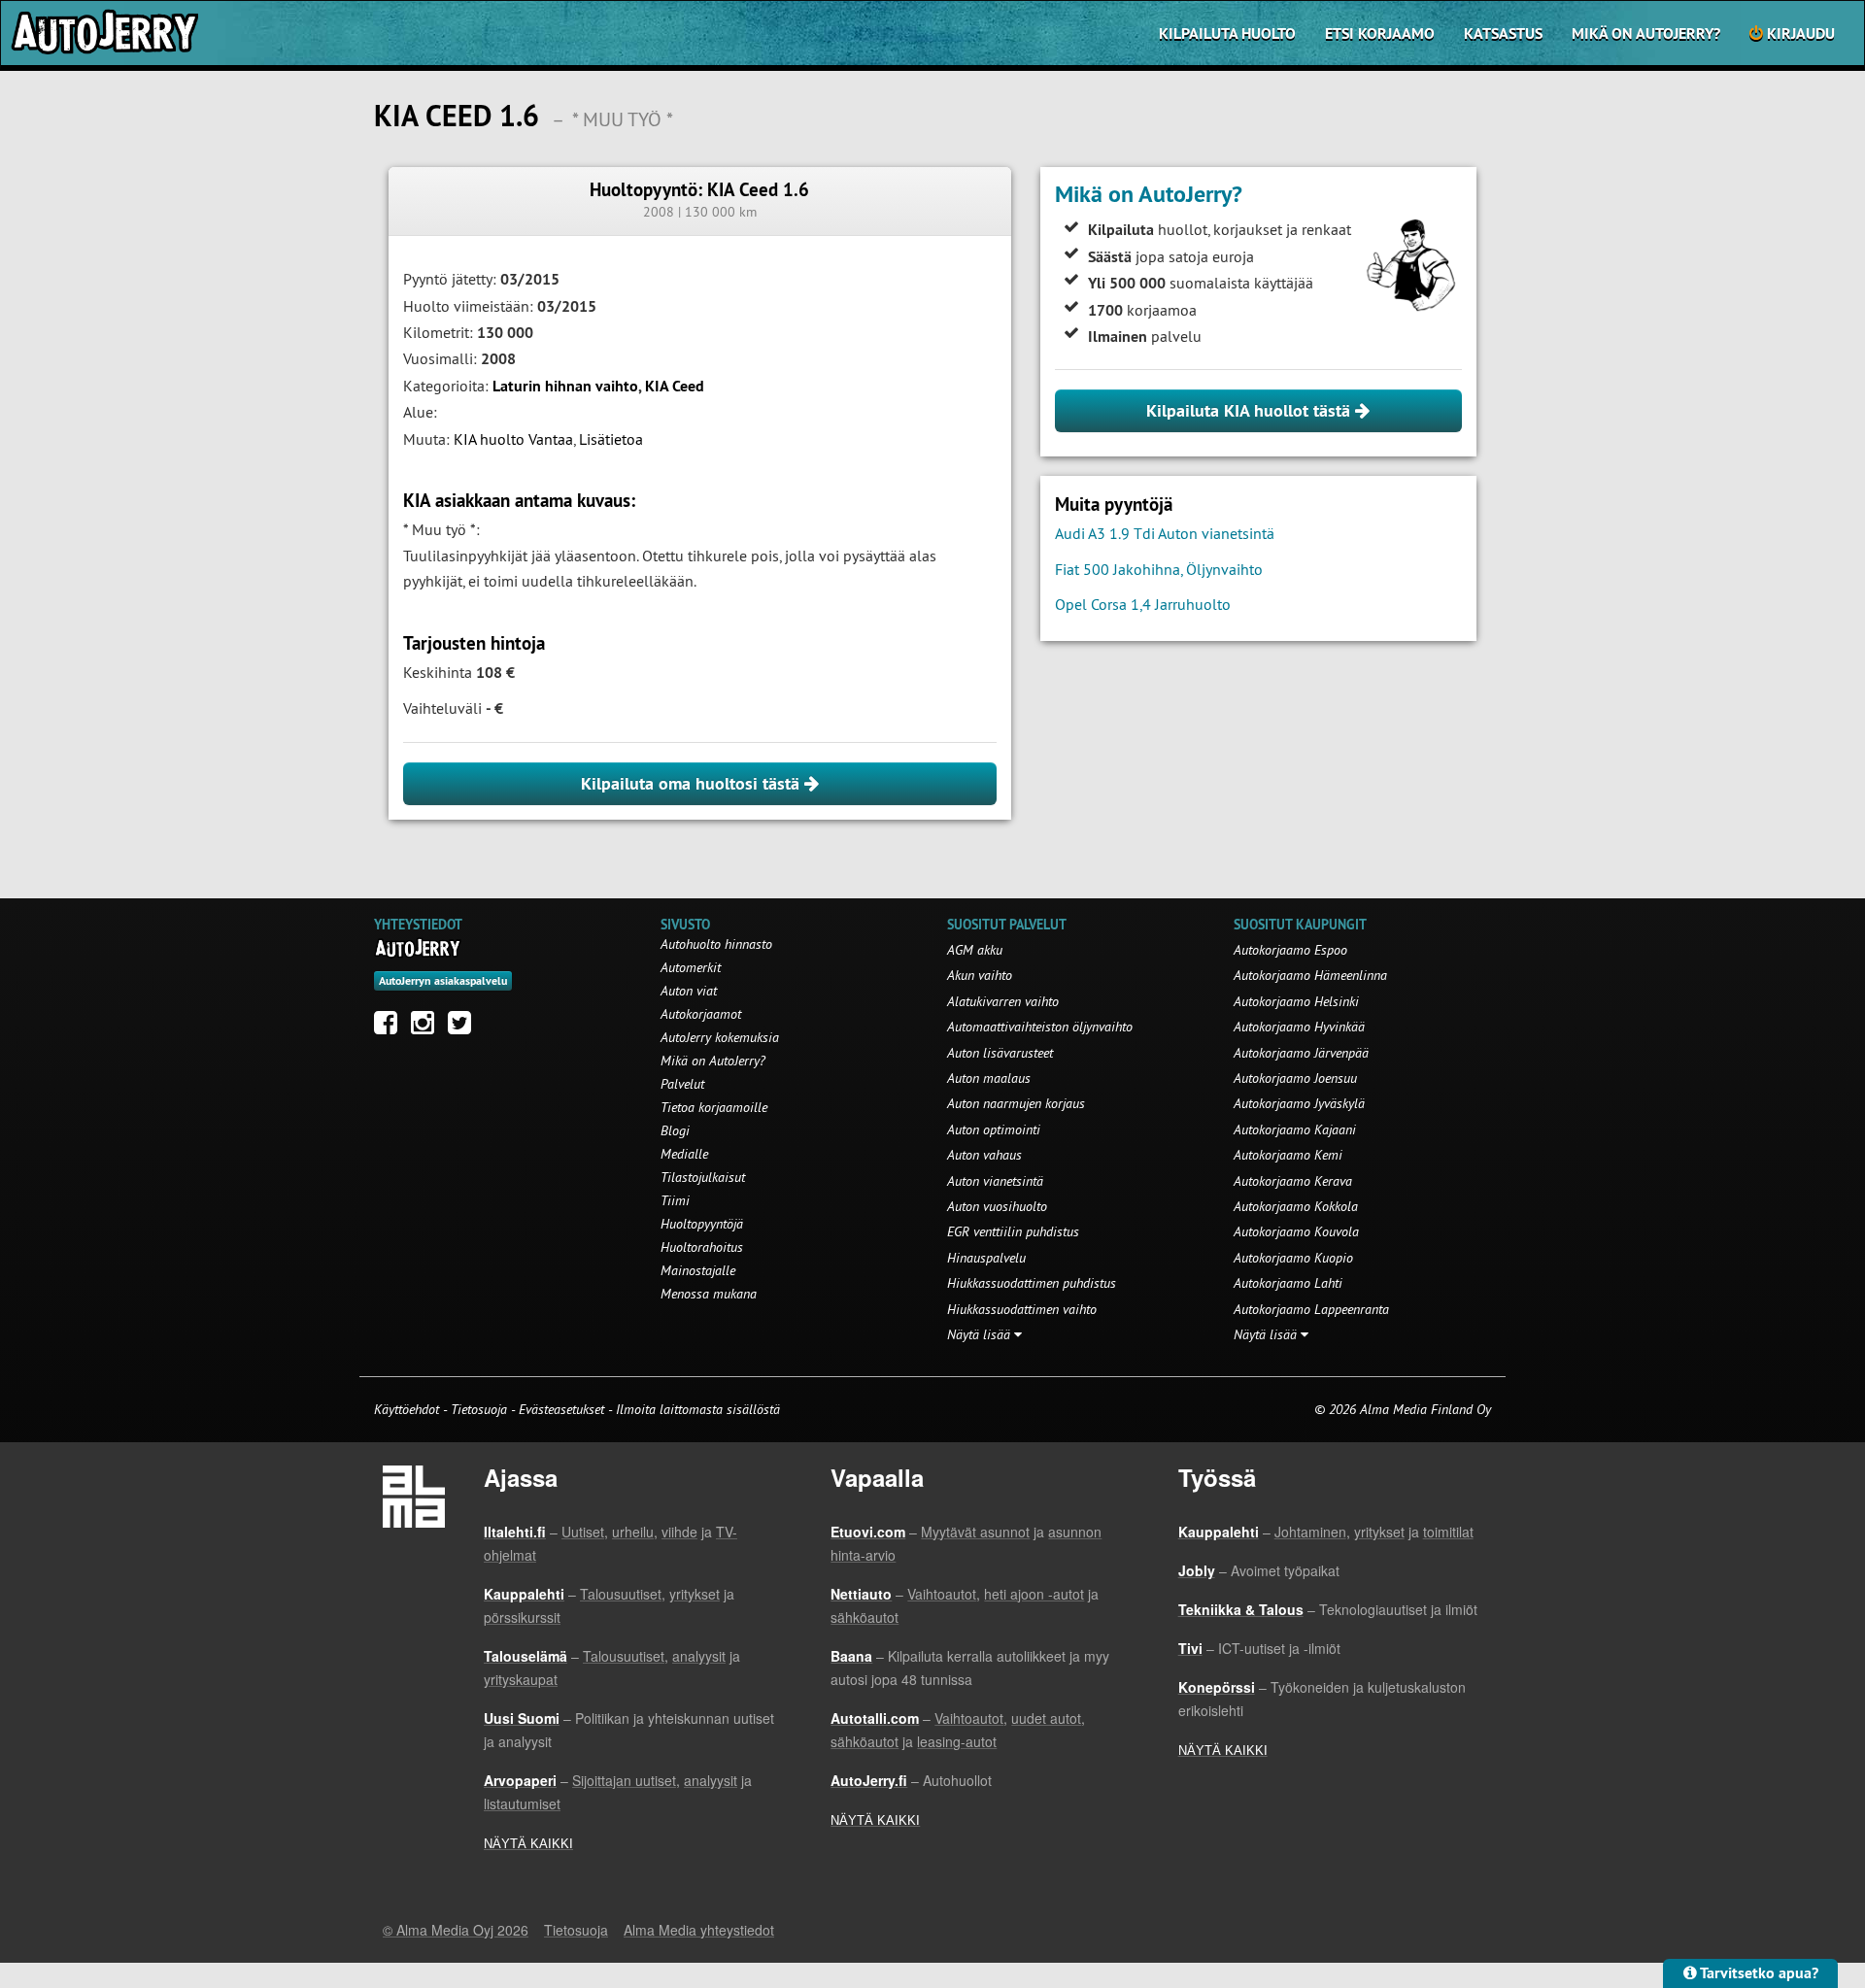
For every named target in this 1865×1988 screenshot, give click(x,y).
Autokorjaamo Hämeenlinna (1310, 975)
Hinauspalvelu (986, 1258)
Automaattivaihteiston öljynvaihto (1040, 1027)
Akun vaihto (980, 975)
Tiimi (675, 1200)
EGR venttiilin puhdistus (1013, 1231)
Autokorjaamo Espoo (1290, 950)
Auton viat (689, 991)
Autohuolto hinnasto (716, 944)
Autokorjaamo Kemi (1288, 1155)
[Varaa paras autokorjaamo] (418, 948)
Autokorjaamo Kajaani (1295, 1129)
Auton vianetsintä (995, 1181)
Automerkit (691, 967)
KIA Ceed (675, 386)
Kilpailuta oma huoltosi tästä (693, 783)
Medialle (684, 1154)
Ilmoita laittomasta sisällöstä (698, 1409)
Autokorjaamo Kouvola (1296, 1231)
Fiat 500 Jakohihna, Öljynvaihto (1159, 569)
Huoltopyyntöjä (702, 1224)
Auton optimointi (994, 1129)
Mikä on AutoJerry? (1646, 34)
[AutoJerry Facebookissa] (390, 1028)
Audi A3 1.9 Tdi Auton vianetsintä (1165, 533)
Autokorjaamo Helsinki (1296, 1001)
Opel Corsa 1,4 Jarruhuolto (1143, 604)
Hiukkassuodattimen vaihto (1022, 1309)
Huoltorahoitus (702, 1247)
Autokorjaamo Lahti (1288, 1283)
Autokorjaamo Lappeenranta (1311, 1309)
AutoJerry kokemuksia (720, 1037)
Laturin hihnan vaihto (565, 386)
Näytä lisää (981, 1334)
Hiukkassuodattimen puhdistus (1032, 1283)
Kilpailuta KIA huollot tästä (1251, 410)
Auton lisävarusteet (1000, 1053)
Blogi (675, 1130)
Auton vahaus (984, 1155)
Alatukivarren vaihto (1003, 1001)
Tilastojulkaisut (703, 1177)
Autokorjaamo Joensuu (1295, 1078)
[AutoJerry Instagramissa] (427, 1028)
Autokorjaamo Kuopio (1293, 1258)
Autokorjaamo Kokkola (1296, 1206)
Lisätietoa (611, 439)
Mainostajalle (698, 1270)
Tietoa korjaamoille (714, 1107)
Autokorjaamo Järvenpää (1301, 1053)
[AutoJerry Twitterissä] (464, 1028)
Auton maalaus (989, 1078)
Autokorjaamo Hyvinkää (1299, 1027)
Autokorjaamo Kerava (1293, 1181)
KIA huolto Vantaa (513, 439)
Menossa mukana (709, 1294)
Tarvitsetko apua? (1758, 1973)
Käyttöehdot (408, 1409)
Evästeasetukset (561, 1409)
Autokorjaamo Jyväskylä (1299, 1103)
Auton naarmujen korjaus (1016, 1103)
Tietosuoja (479, 1409)
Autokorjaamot (701, 1014)
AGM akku (975, 950)
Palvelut (682, 1084)
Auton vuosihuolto (997, 1206)
